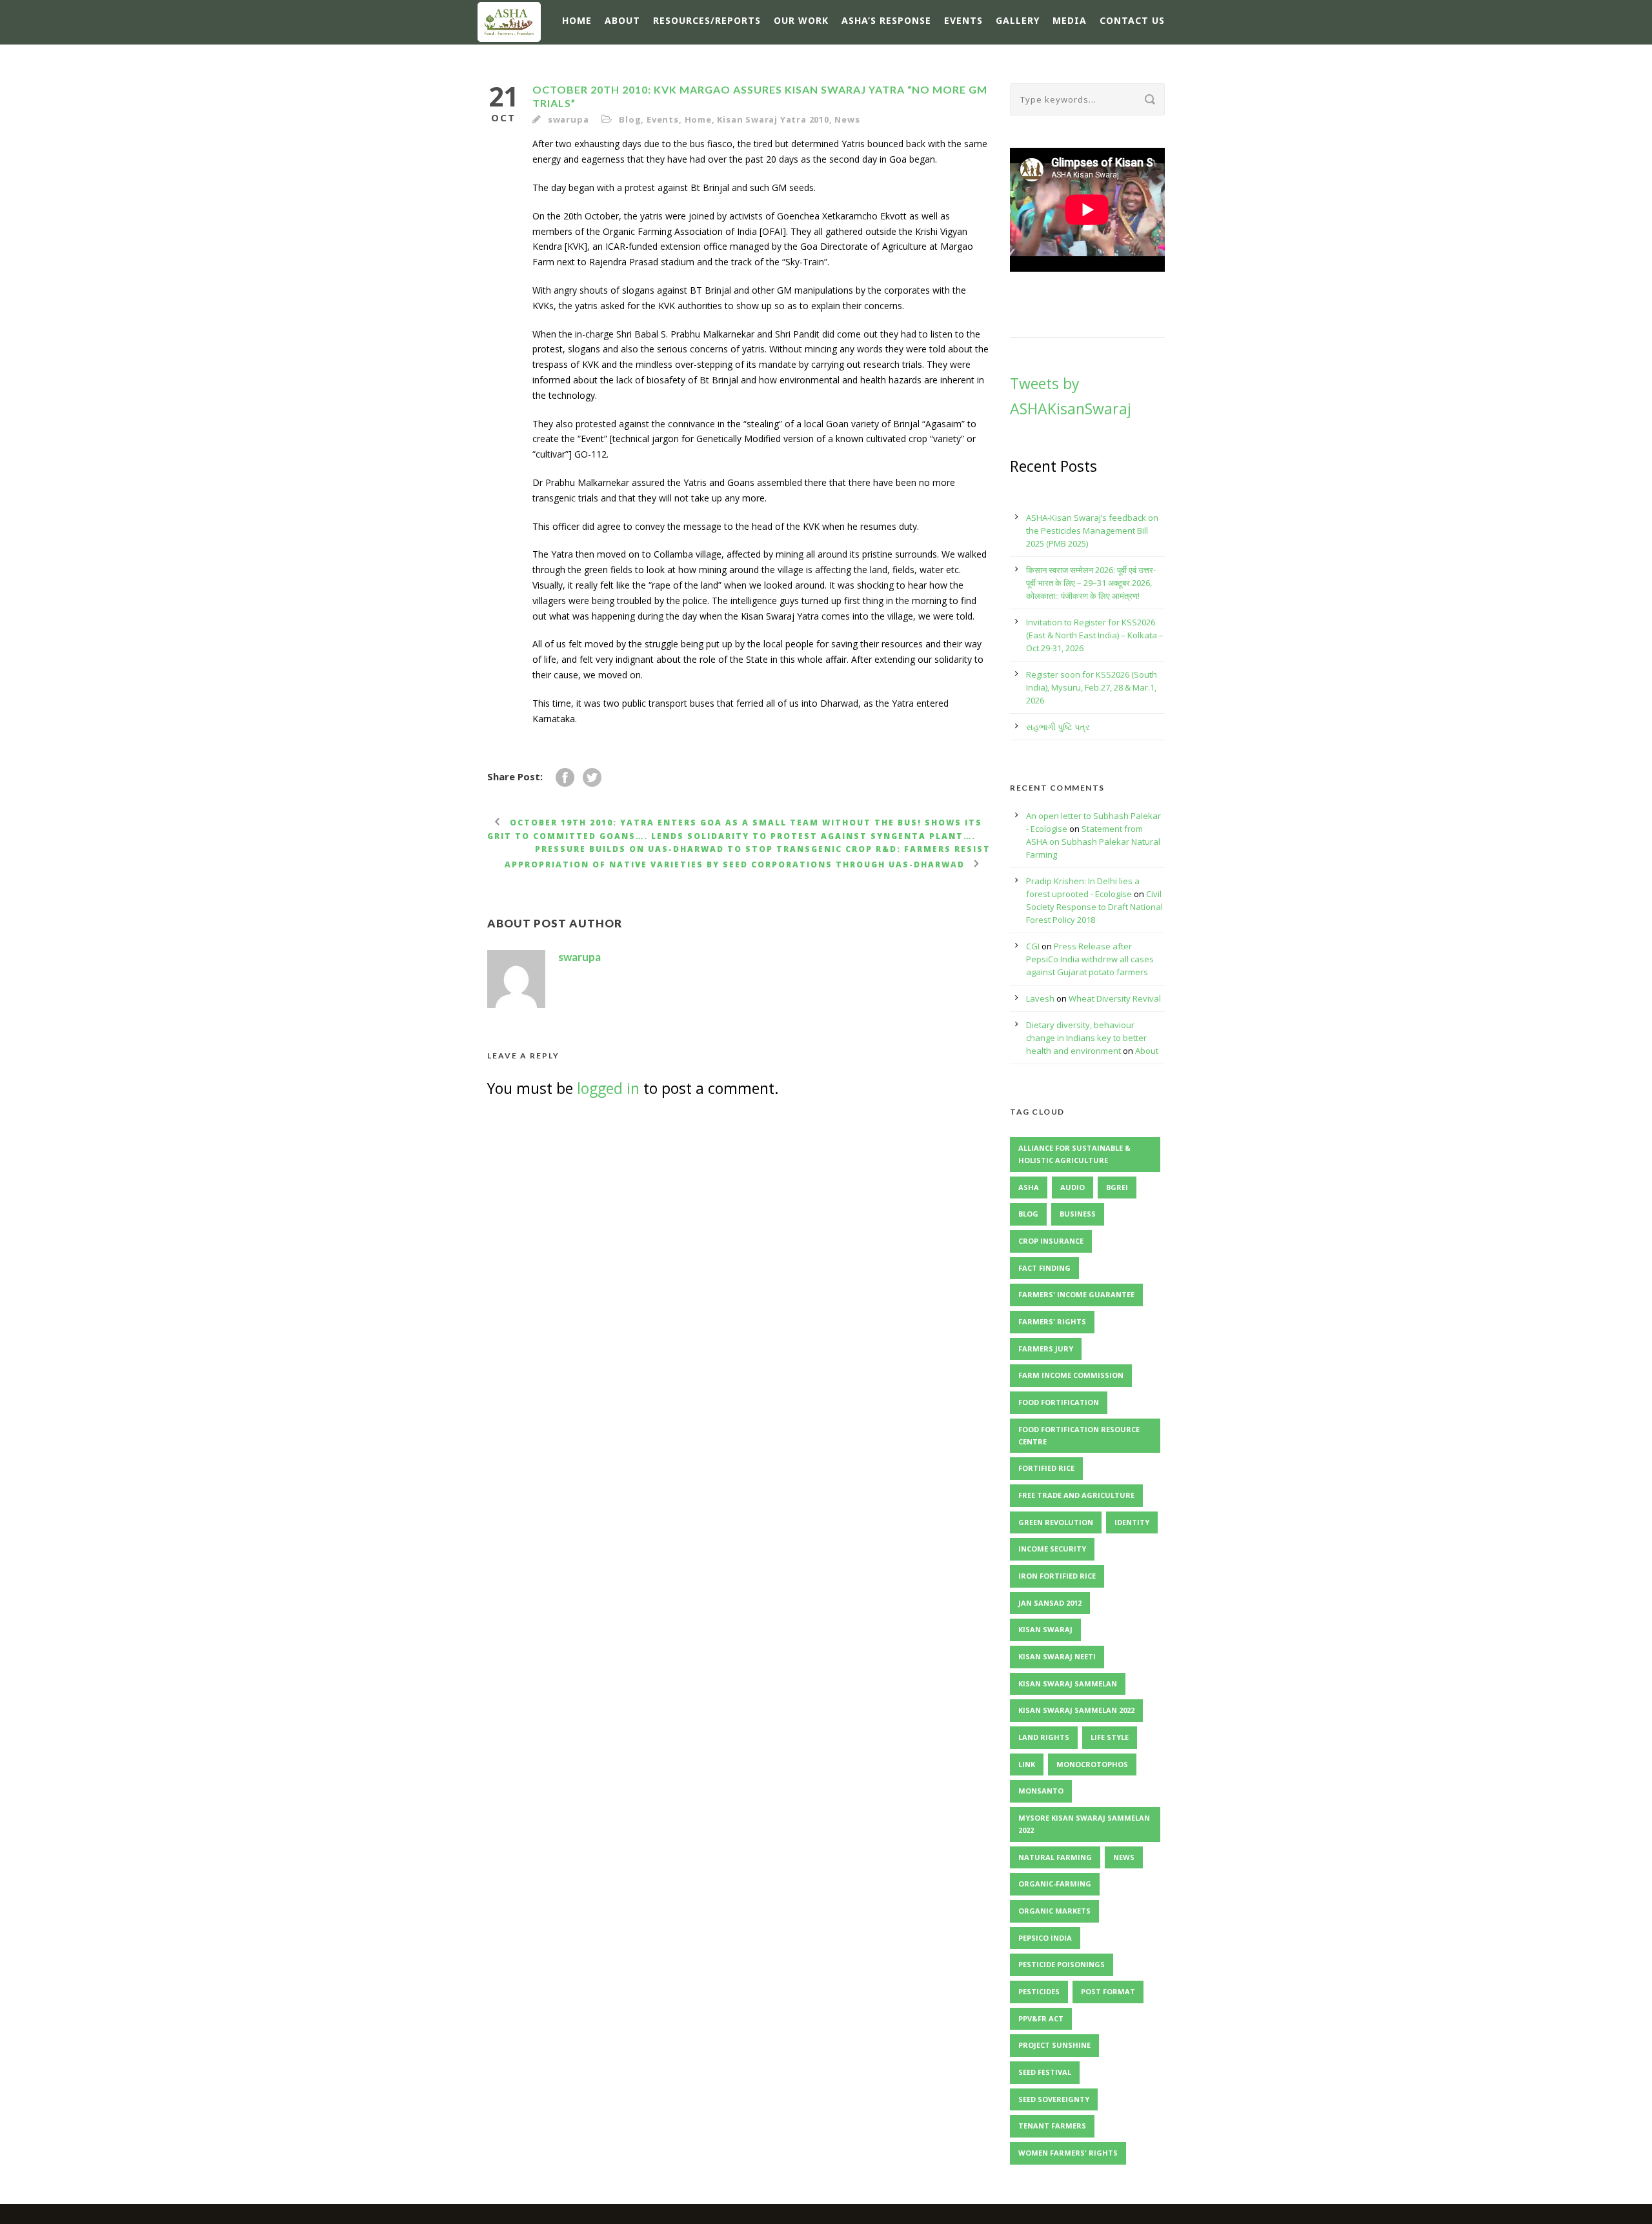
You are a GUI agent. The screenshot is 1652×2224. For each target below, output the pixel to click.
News (847, 119)
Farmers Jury (1046, 1349)
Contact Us (1132, 20)
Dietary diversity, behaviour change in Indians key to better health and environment (1086, 1038)
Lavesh (1040, 998)
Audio (1073, 1187)
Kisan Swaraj (1045, 1629)
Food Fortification (1059, 1402)
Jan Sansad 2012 (1050, 1603)
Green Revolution (1056, 1522)
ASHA (1029, 1187)
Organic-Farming (1055, 1884)
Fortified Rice (1046, 1468)
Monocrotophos (1092, 1764)
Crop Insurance (1051, 1241)
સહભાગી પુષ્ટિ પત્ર (1058, 727)
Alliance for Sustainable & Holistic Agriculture (1074, 1154)
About (622, 20)
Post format (1108, 1991)
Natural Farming (1055, 1857)
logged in (608, 1088)
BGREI (1117, 1187)
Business (1078, 1214)
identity (1132, 1522)
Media (1070, 20)
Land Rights (1044, 1737)
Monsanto (1041, 1791)
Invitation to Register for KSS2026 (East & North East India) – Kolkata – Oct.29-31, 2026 (1095, 635)
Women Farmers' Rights (1068, 2153)
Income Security (1052, 1549)
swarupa (569, 119)
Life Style (1110, 1737)
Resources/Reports (707, 20)
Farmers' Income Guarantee (1076, 1294)
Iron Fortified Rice (1057, 1576)
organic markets (1054, 1911)
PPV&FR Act (1041, 2018)
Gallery (1018, 20)
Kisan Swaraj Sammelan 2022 (1076, 1710)
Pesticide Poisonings (1062, 1964)
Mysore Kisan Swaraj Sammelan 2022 (1084, 1824)
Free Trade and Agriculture (1076, 1495)
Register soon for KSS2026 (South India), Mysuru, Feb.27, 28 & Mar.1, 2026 (1092, 687)
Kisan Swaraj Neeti (1057, 1656)
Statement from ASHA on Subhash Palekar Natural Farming (1093, 842)
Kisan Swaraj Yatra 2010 (773, 119)
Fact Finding (1044, 1268)
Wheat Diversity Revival (1115, 998)
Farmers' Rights (1052, 1321)
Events (963, 20)
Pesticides (1039, 1991)
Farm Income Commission (1071, 1375)
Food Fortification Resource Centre (1079, 1435)
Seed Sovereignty (1054, 2099)
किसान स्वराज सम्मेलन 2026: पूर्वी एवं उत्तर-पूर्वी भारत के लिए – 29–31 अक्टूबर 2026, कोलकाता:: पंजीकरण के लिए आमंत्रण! (1091, 583)
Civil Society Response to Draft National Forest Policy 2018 (1094, 907)
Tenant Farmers (1052, 2126)
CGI (1033, 946)
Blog (630, 119)
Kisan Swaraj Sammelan (1068, 1683)
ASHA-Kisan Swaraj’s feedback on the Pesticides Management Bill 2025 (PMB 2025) (1092, 531)
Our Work (801, 20)
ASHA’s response (886, 20)
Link (1027, 1764)
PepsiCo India (1045, 1938)
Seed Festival (1045, 2072)
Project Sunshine (1054, 2045)
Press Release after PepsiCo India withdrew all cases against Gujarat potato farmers (1090, 959)
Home (577, 20)
